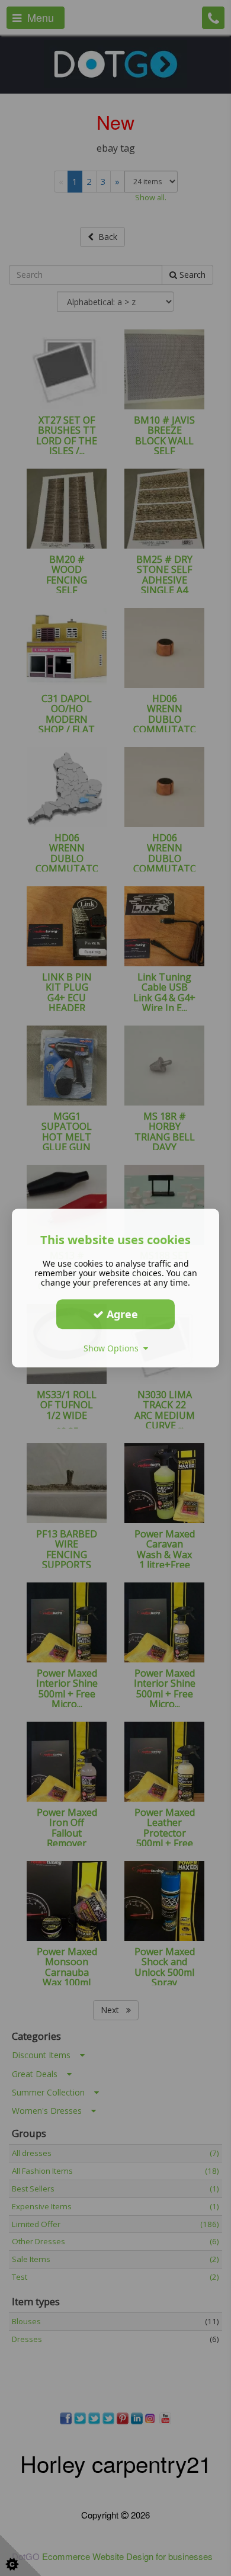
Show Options (113, 1348)
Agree (121, 1314)
